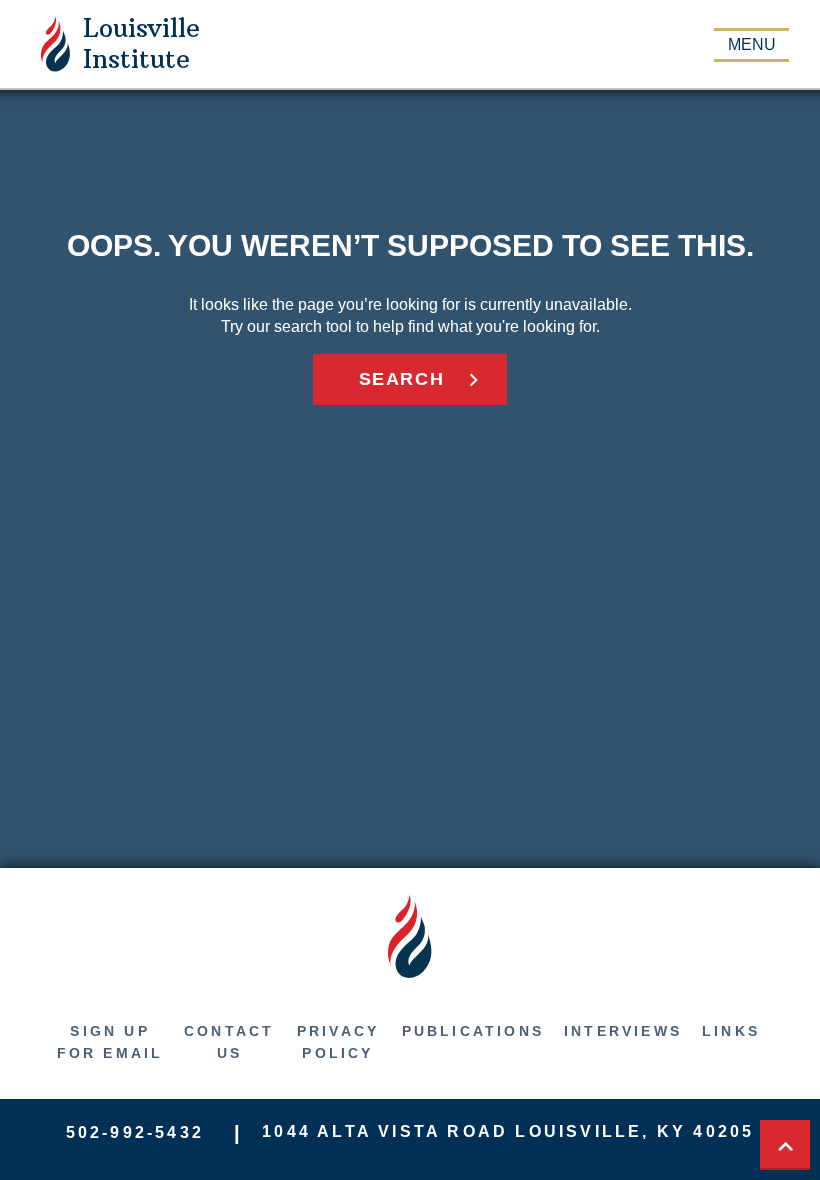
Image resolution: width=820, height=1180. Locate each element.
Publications (473, 1031)
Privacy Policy (338, 1042)
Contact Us (229, 1042)
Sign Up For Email (110, 1042)
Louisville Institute (141, 43)
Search (402, 379)
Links (731, 1031)
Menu (752, 44)
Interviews (623, 1031)
